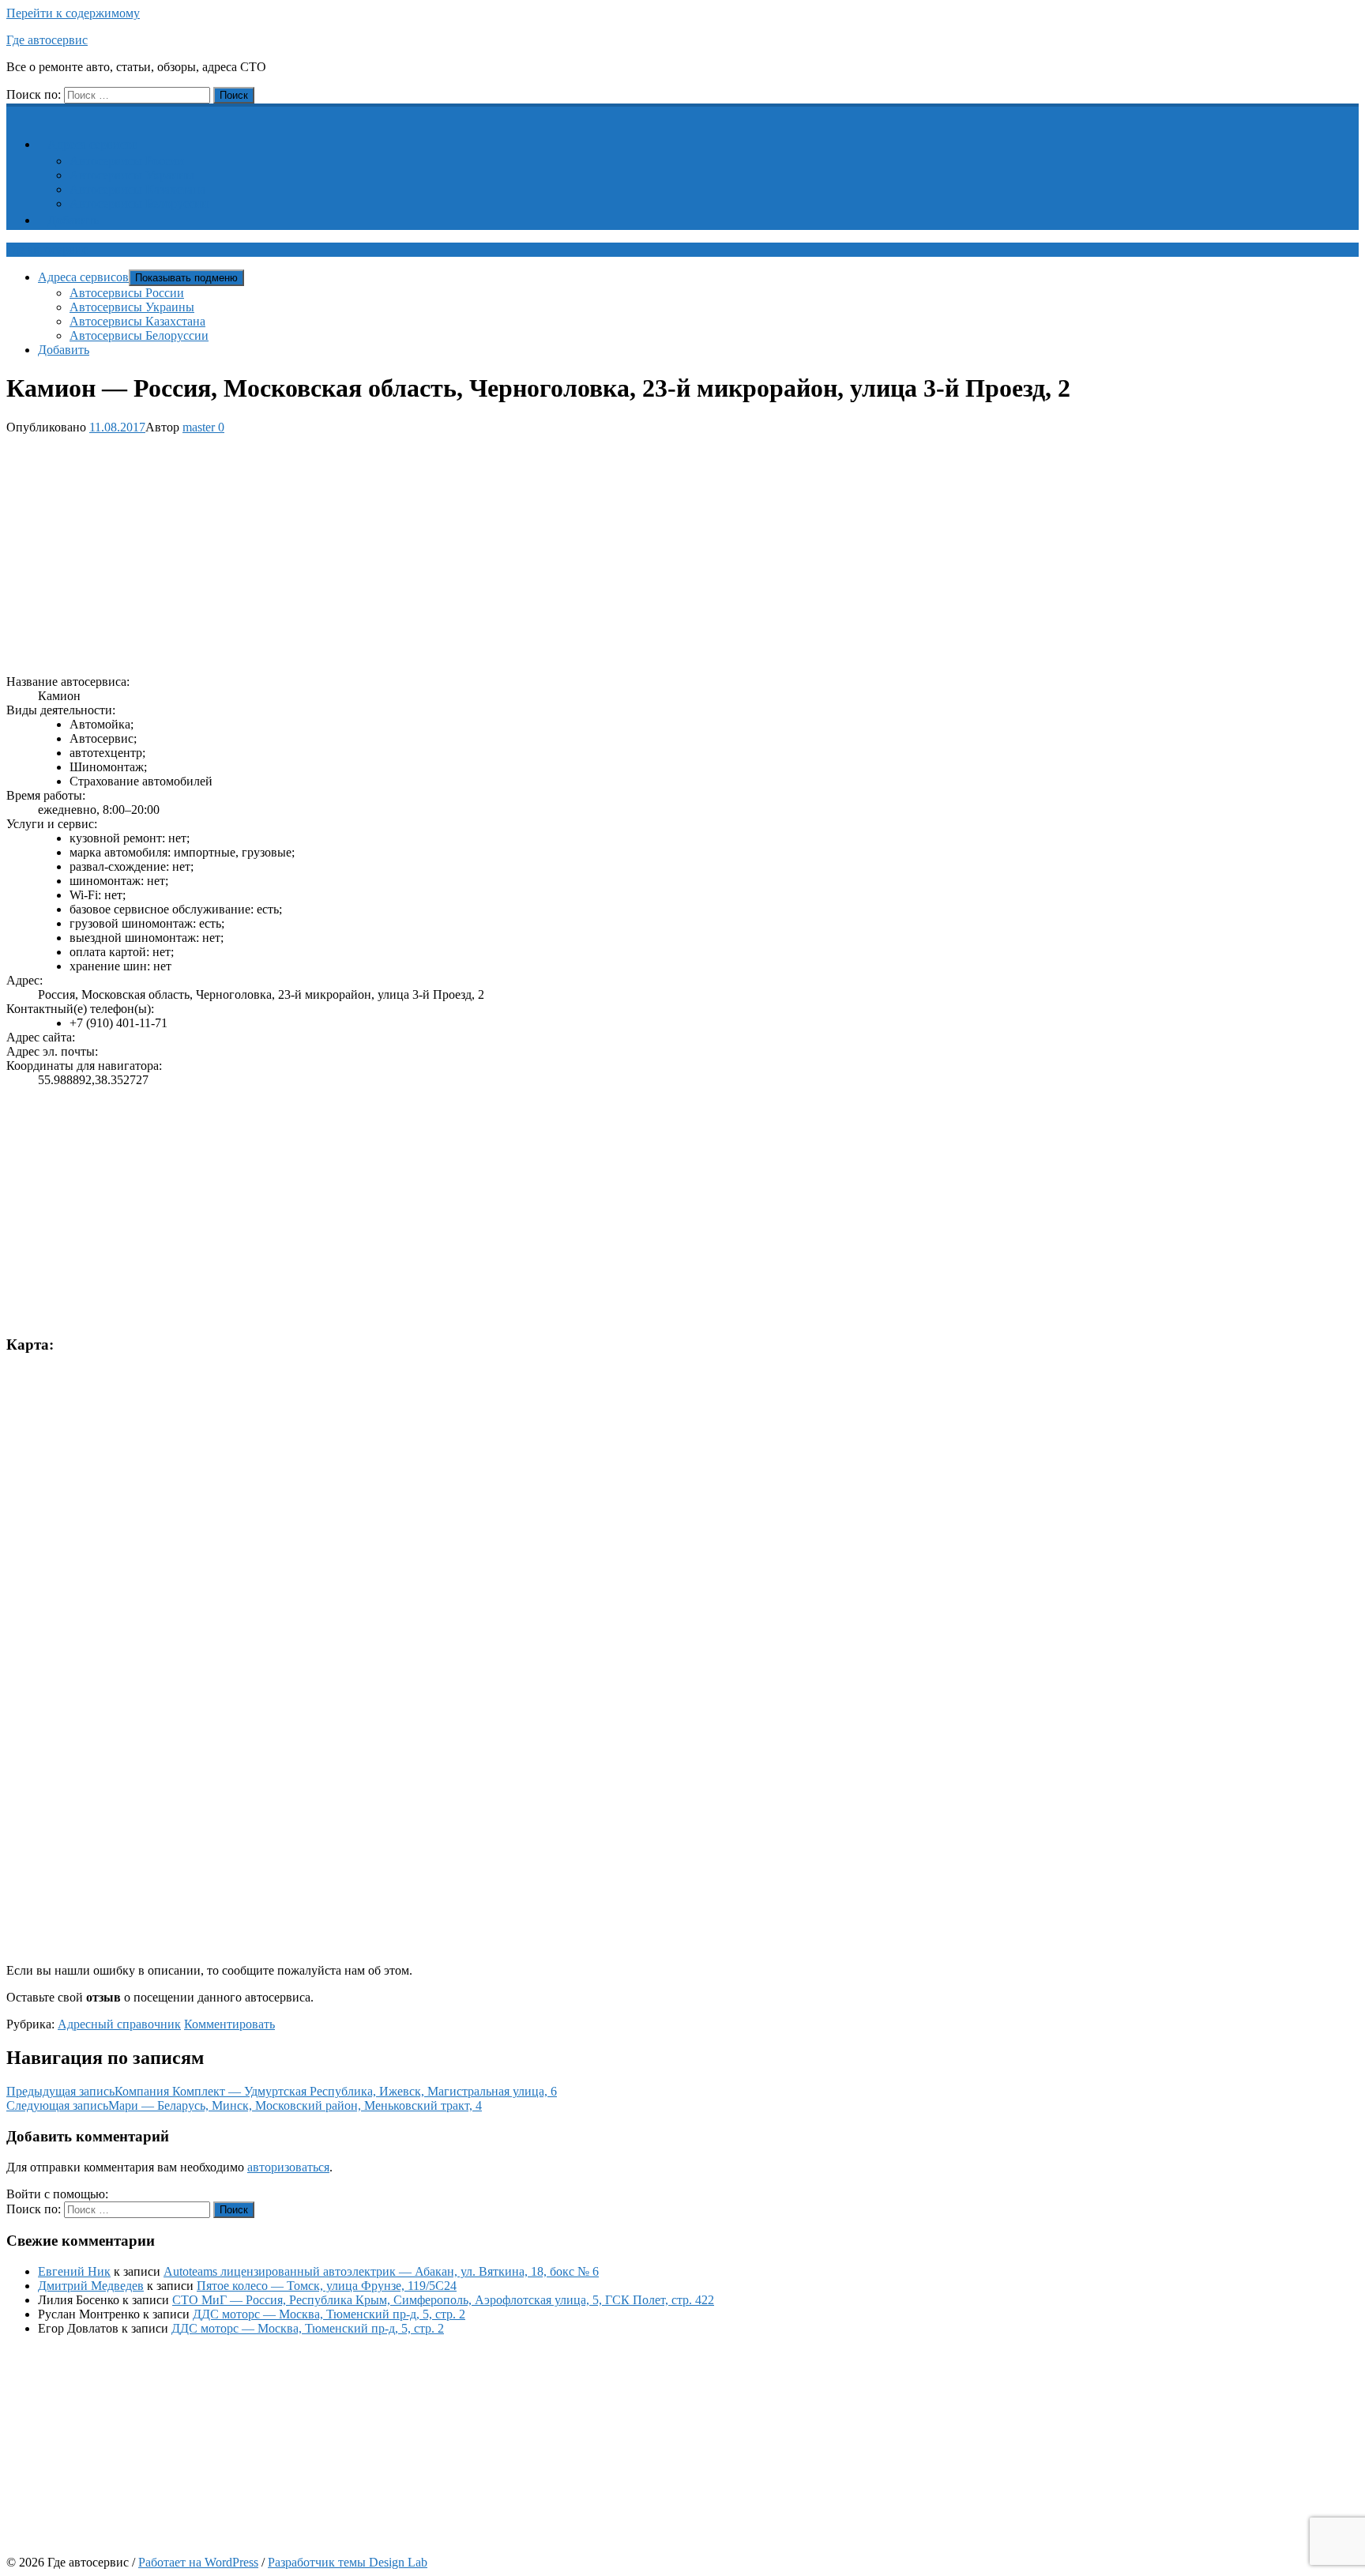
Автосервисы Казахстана (137, 189)
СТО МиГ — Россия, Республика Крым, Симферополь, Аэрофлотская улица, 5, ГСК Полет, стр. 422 (443, 2300)
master (199, 427)
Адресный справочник (119, 2024)
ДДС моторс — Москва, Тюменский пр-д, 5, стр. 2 (329, 2314)
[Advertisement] (480, 552)
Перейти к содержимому (73, 13)
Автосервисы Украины (132, 175)
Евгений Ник (74, 2271)
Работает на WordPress (198, 2562)
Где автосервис (47, 40)
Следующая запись (244, 2105)
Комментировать (229, 2024)
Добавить (73, 220)
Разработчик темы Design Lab (348, 2562)
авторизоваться (288, 2167)
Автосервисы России (127, 161)
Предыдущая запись (282, 2091)
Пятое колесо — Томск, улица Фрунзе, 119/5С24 (327, 2286)
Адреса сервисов (93, 144)
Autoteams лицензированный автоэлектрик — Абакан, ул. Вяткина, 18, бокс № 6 (381, 2271)
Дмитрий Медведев (91, 2286)
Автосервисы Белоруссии (139, 203)
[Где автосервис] (16, 112)
